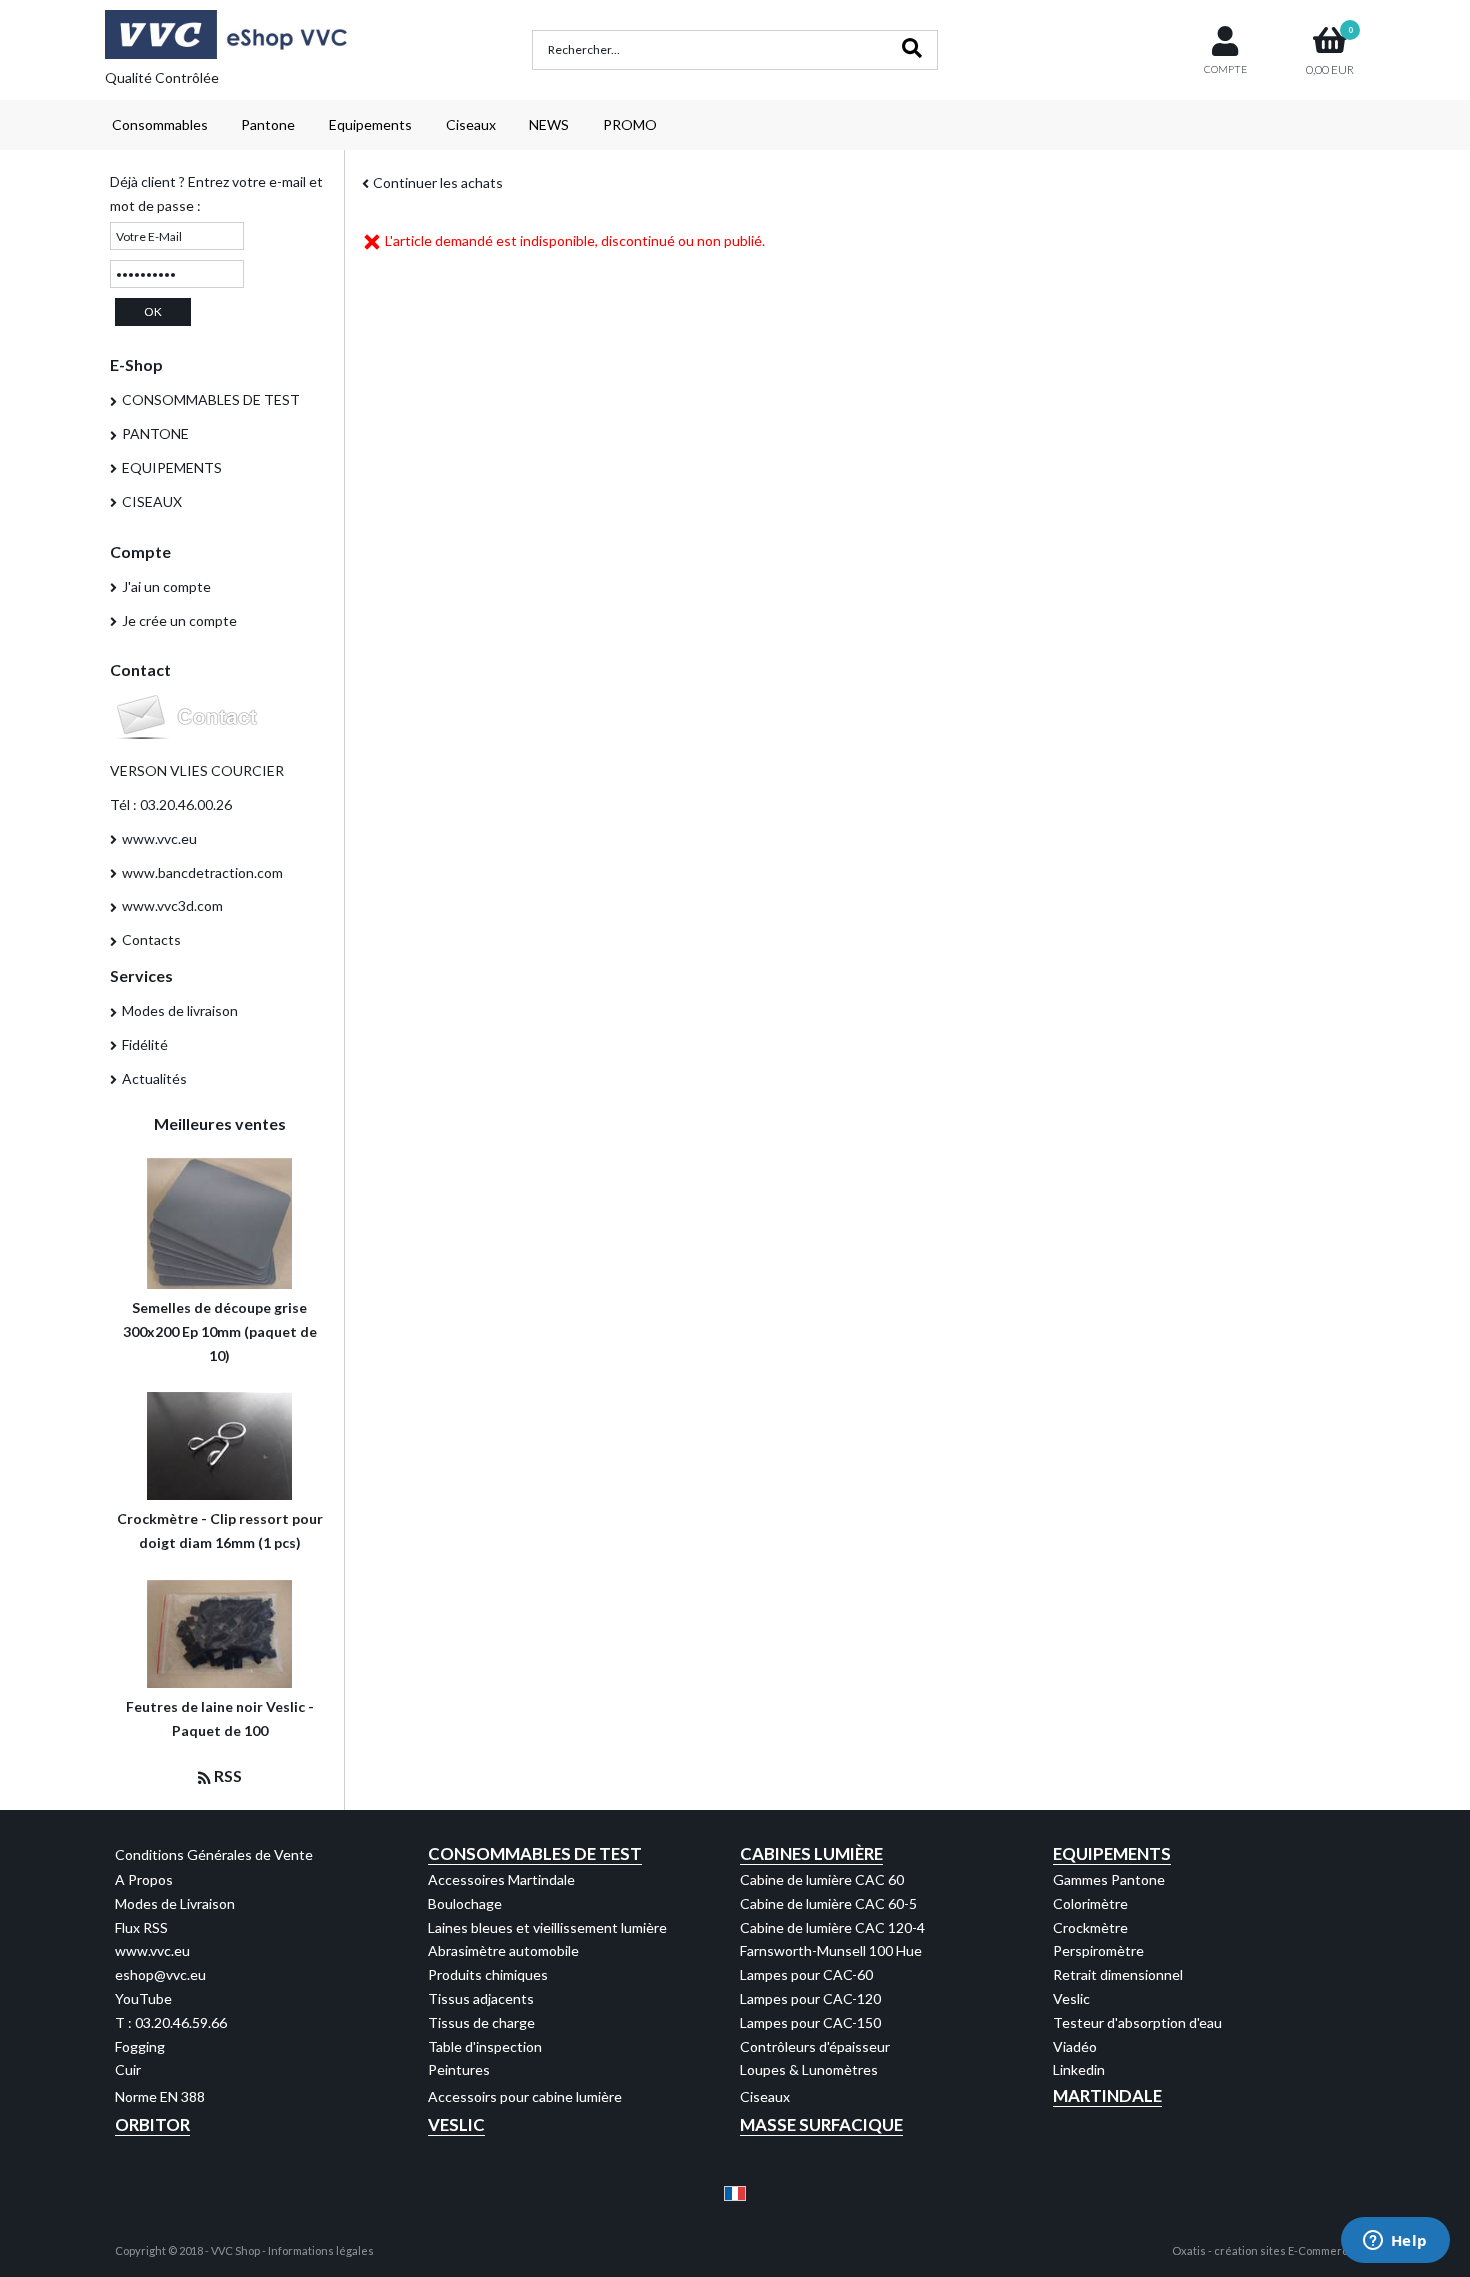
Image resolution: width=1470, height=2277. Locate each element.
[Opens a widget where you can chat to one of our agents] (1395, 2242)
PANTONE (155, 433)
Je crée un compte (179, 620)
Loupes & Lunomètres (809, 2069)
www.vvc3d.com (172, 905)
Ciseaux (471, 124)
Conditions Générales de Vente (214, 1854)
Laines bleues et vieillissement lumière (547, 1927)
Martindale (1107, 2095)
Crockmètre (1090, 1927)
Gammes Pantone (1109, 1879)
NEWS (549, 124)
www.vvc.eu (159, 838)
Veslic (1071, 1998)
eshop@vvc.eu (160, 1974)
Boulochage (465, 1903)
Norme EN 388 (160, 2096)
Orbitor (152, 2124)
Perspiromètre (1098, 1950)
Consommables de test (535, 1853)
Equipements (370, 124)
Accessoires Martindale (501, 1879)
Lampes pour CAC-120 (810, 1998)
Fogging (140, 2046)
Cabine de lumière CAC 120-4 (832, 1927)
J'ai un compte (166, 586)
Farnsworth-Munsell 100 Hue (831, 1950)
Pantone (268, 124)
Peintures (459, 2069)
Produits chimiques (488, 1974)
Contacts (151, 939)
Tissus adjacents (481, 1998)
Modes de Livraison (175, 1903)
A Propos (144, 1879)
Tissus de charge (481, 2022)
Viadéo (1075, 2046)
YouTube (143, 1998)
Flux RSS (141, 1927)
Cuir (128, 2069)
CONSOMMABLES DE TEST (211, 399)
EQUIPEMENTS (172, 467)
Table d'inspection (485, 2046)
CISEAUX (152, 501)
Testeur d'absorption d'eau (1137, 2022)
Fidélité (145, 1044)
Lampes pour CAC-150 (810, 2022)
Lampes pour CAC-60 (806, 1974)
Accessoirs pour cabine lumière (525, 2096)
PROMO (630, 124)
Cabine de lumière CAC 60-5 (828, 1903)
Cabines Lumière (811, 1853)
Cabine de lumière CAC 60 (822, 1879)
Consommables (160, 124)
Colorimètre (1090, 1903)
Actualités (154, 1078)
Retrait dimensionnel (1118, 1974)
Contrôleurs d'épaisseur (815, 2046)
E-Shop (136, 364)
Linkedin (1079, 2069)
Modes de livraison (180, 1010)
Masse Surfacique (821, 2124)
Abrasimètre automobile (503, 1950)
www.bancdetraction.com (202, 872)
